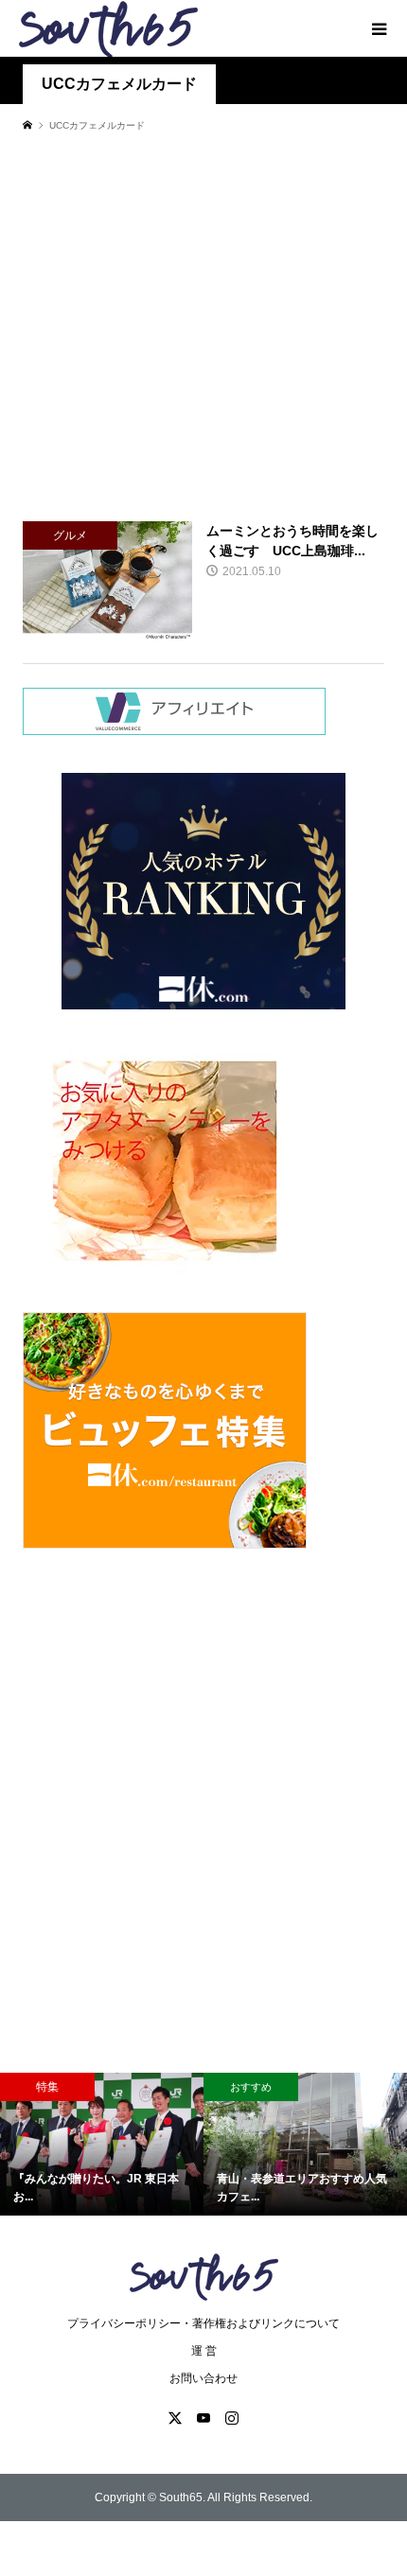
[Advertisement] (203, 326)
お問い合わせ (203, 2378)
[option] (102, 2144)
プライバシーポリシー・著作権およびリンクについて (203, 2323)
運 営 (204, 2351)
